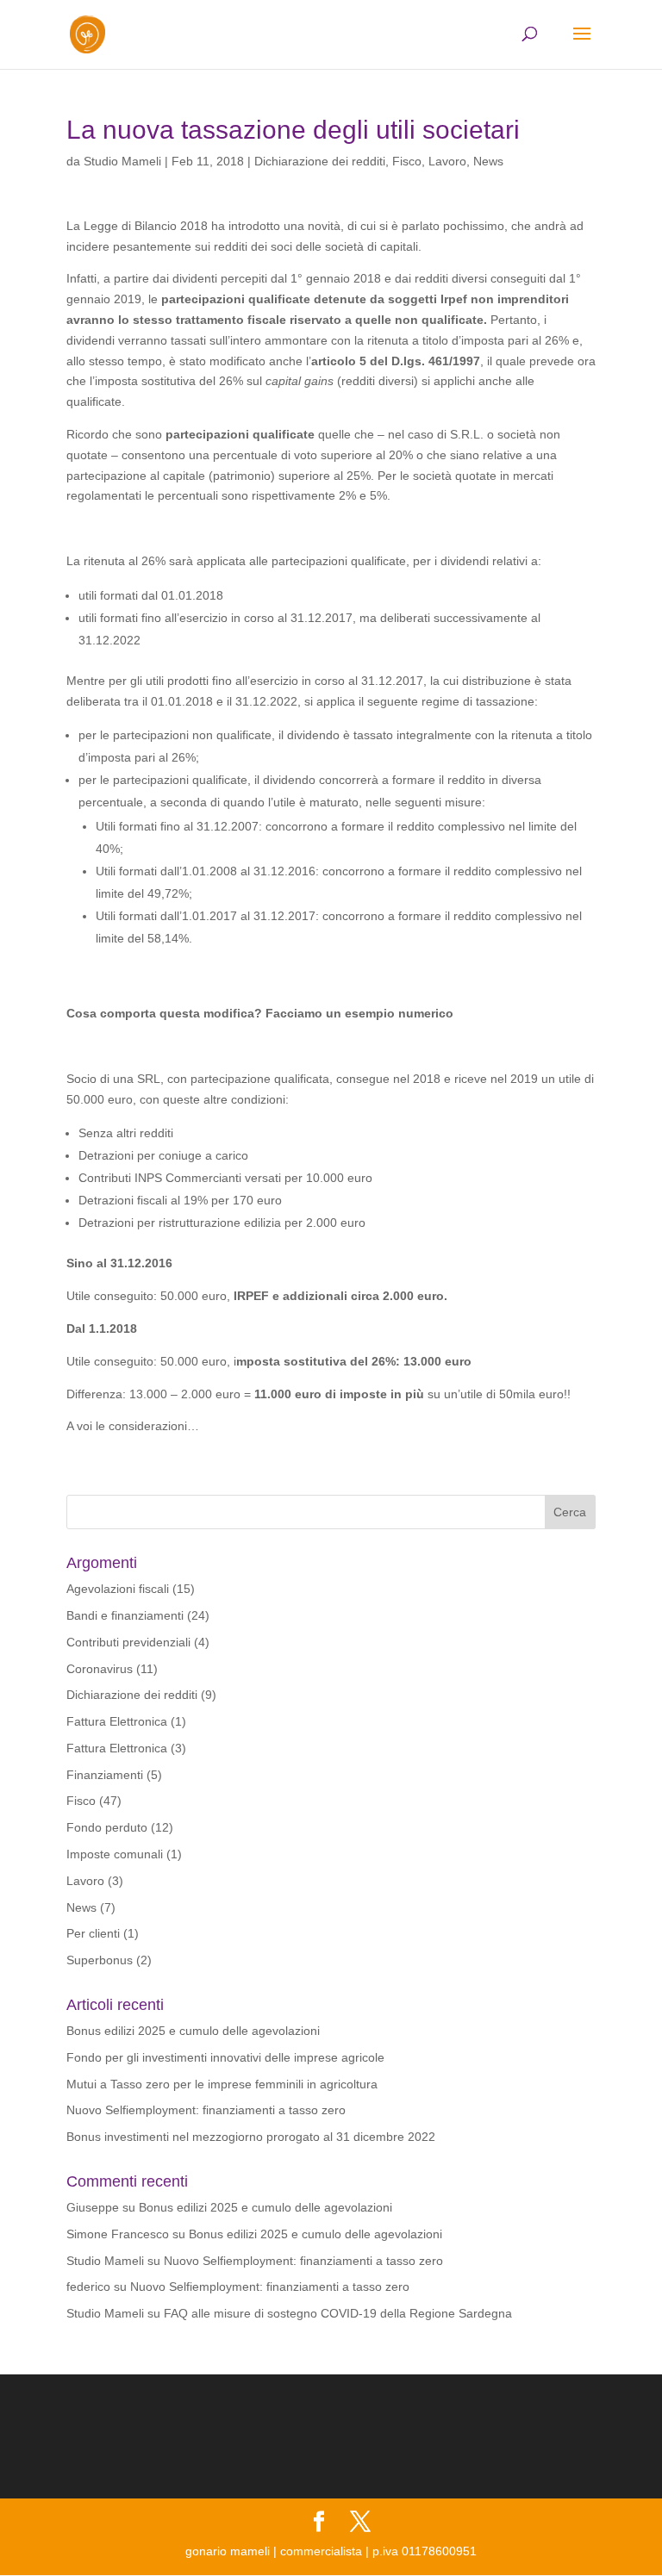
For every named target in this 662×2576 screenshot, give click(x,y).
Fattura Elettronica (117, 1721)
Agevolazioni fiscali (118, 1589)
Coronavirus (100, 1669)
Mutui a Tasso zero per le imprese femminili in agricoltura (222, 2084)
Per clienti (93, 1933)
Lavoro (447, 161)
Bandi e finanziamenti (125, 1615)
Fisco (407, 161)
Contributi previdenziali (128, 1642)
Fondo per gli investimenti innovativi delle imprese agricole (225, 2057)
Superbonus (100, 1960)
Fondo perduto (107, 1827)
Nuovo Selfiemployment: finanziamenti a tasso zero (206, 2110)
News (488, 161)
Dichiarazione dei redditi (320, 161)
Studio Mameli (122, 161)
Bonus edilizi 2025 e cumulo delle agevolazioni (193, 2031)
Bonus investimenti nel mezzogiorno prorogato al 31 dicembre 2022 (251, 2137)
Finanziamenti (105, 1775)
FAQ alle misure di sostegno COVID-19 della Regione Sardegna (338, 2313)
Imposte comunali (115, 1854)
